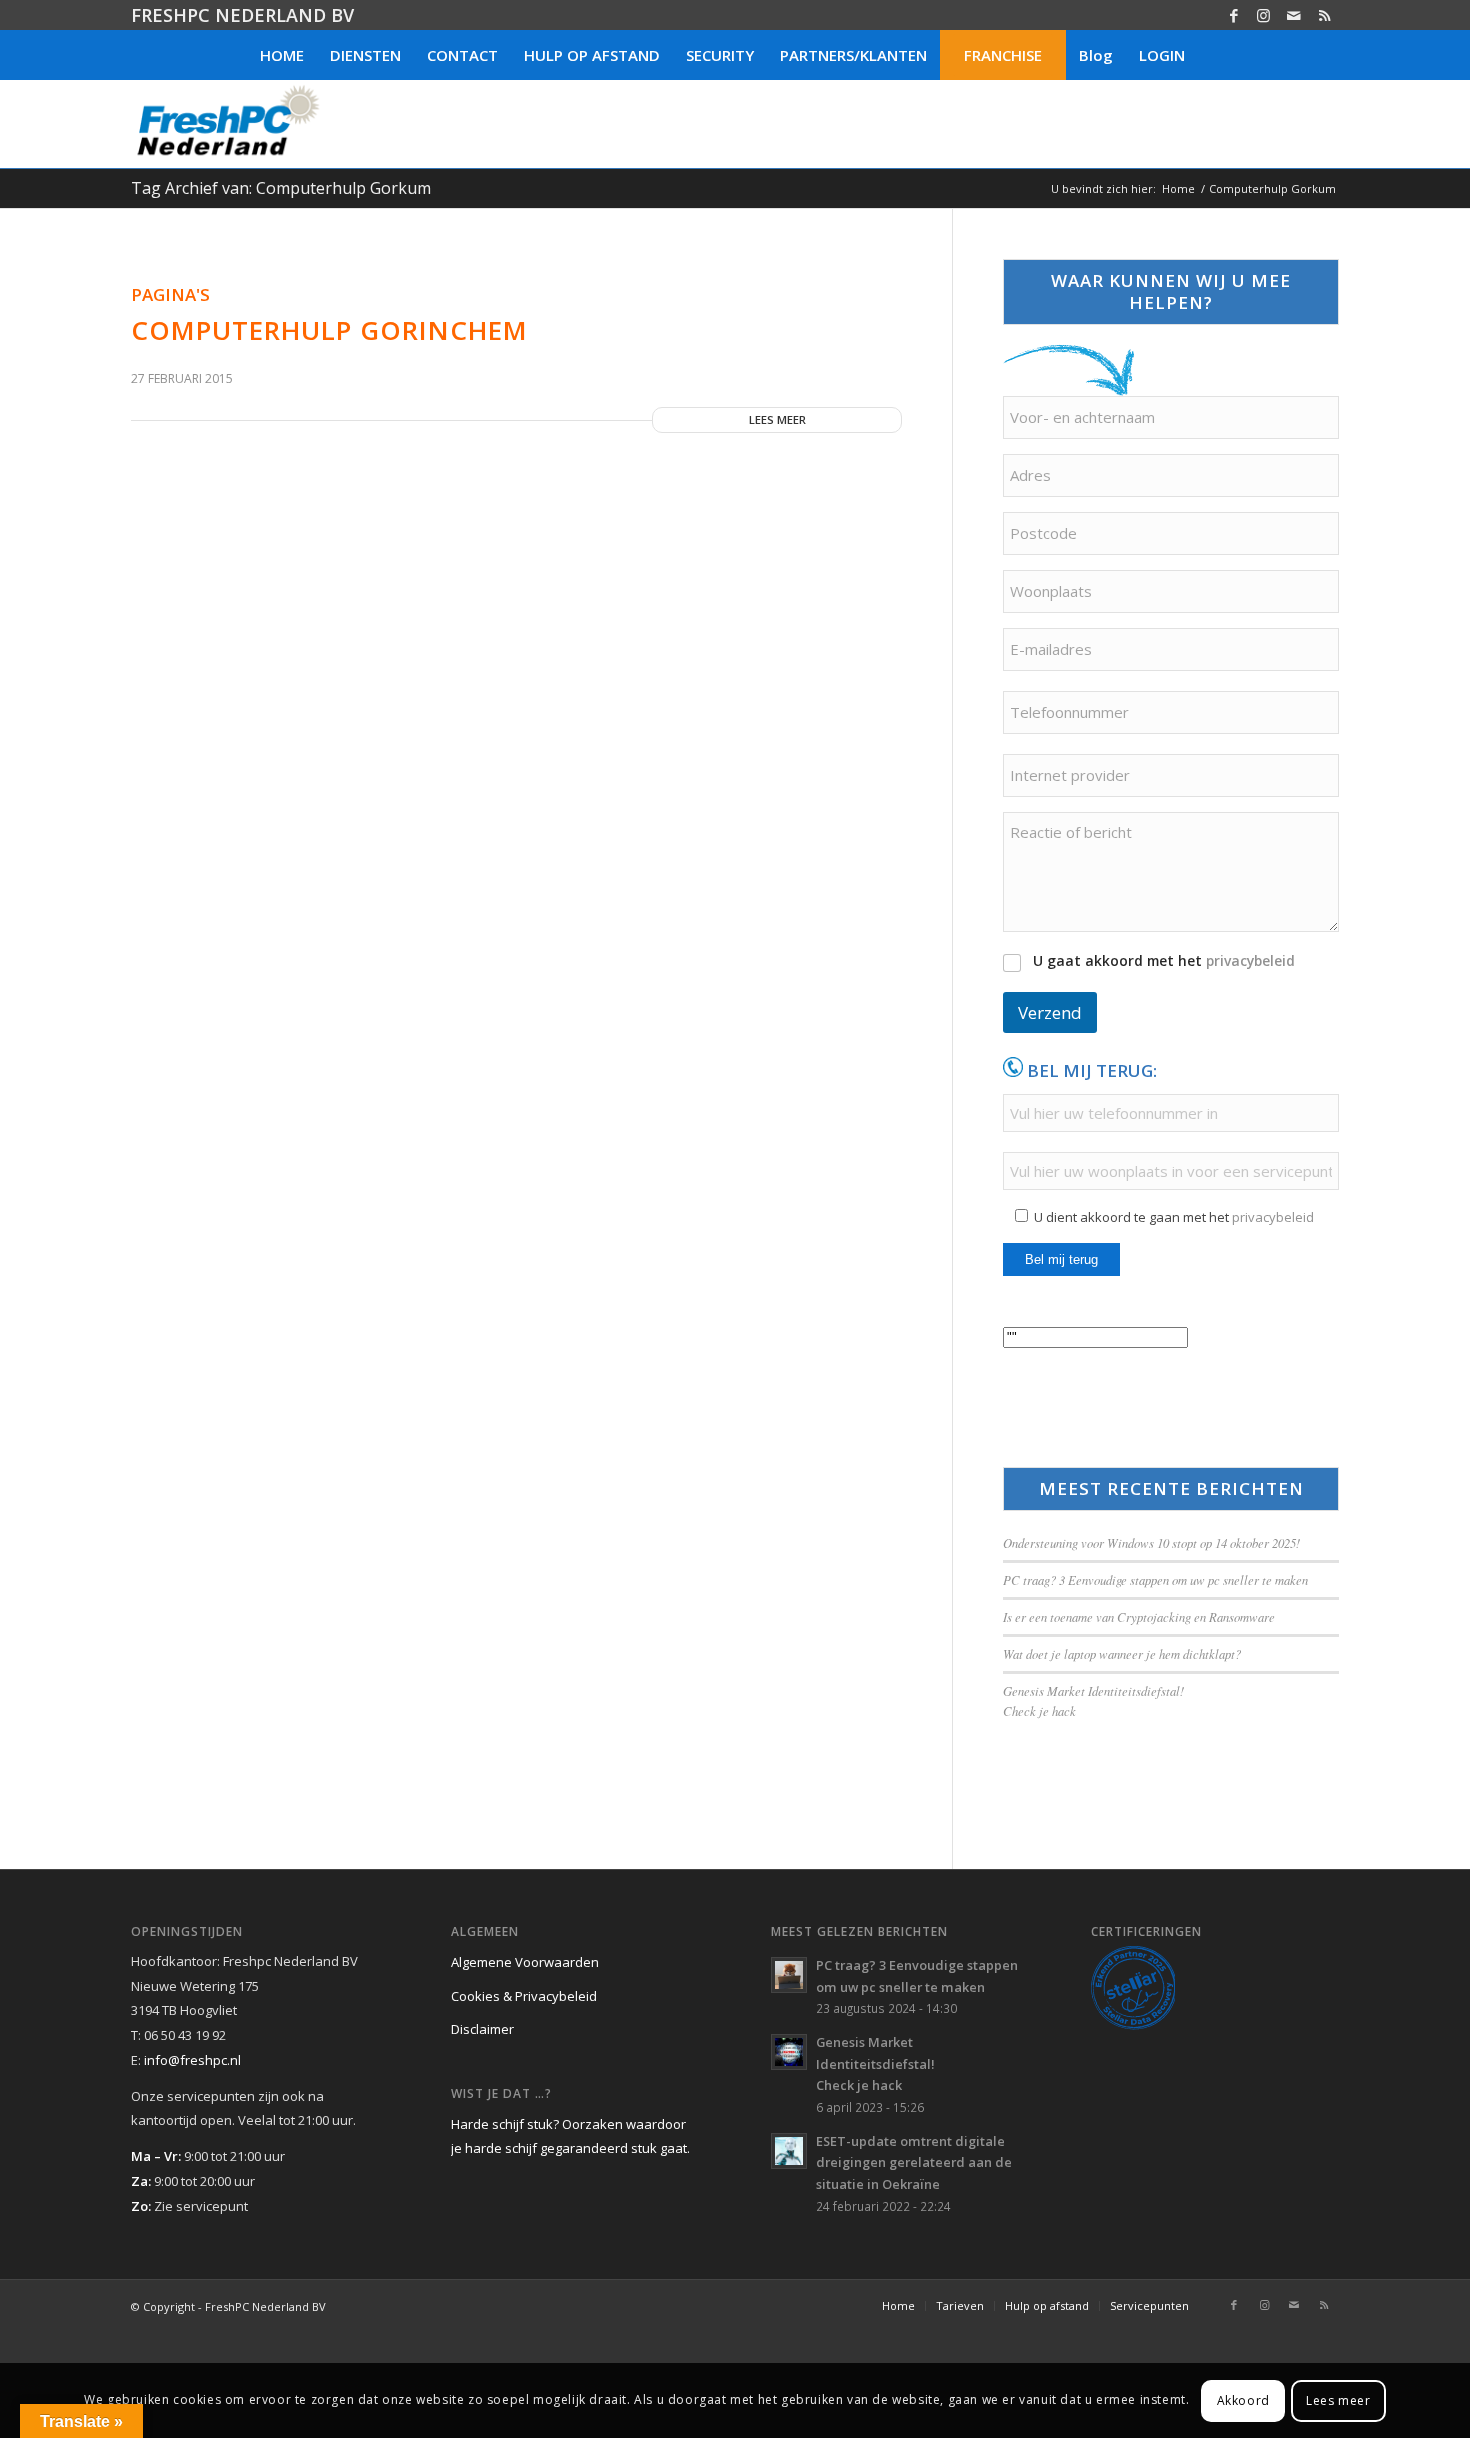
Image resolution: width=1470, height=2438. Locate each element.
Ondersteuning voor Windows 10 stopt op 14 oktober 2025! (1151, 1542)
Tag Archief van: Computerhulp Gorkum (281, 188)
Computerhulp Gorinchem (329, 330)
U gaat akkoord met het (1164, 961)
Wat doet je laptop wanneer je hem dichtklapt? (1122, 1653)
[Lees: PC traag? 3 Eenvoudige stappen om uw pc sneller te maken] (789, 1975)
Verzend (1050, 1012)
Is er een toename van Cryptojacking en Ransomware (1139, 1616)
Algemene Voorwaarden (525, 1962)
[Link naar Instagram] (1263, 15)
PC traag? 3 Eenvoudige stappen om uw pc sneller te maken (1155, 1579)
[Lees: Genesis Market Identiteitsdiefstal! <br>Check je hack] (789, 2052)
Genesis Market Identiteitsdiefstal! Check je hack (875, 2063)
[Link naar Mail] (1293, 15)
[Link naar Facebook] (1233, 15)
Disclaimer (482, 2029)
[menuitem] (282, 55)
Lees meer (777, 419)
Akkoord (1243, 2399)
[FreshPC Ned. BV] (228, 124)
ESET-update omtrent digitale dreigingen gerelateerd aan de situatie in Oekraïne (914, 2162)
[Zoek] (1210, 55)
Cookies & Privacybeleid (524, 1996)
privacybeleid (1250, 960)
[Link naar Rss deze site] (1324, 15)
